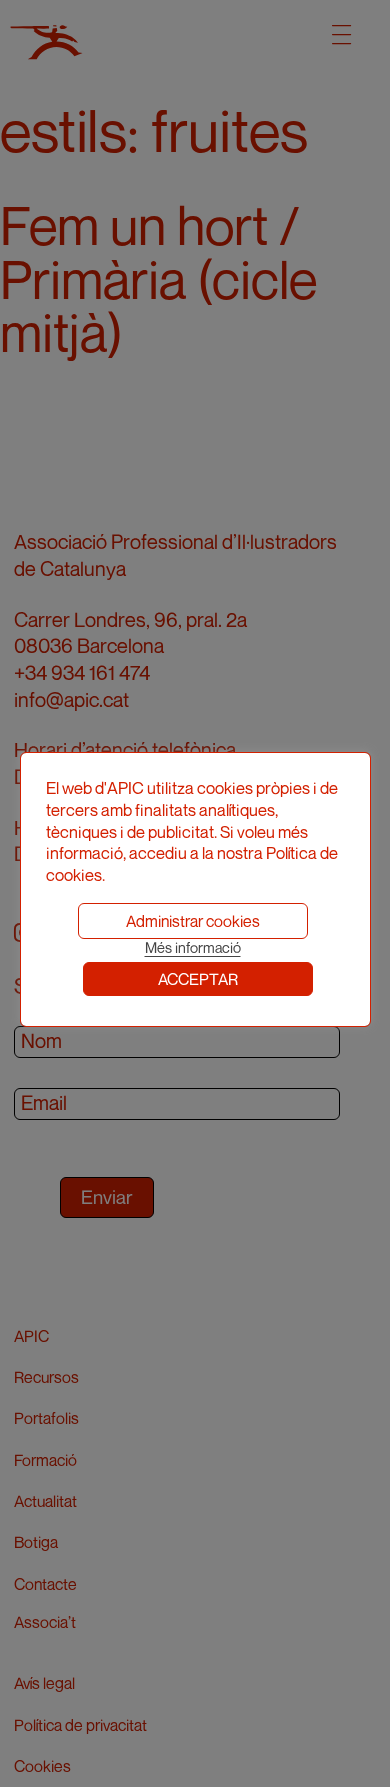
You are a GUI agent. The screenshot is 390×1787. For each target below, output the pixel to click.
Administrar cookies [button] (193, 921)
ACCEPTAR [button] (198, 979)
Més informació (193, 947)
